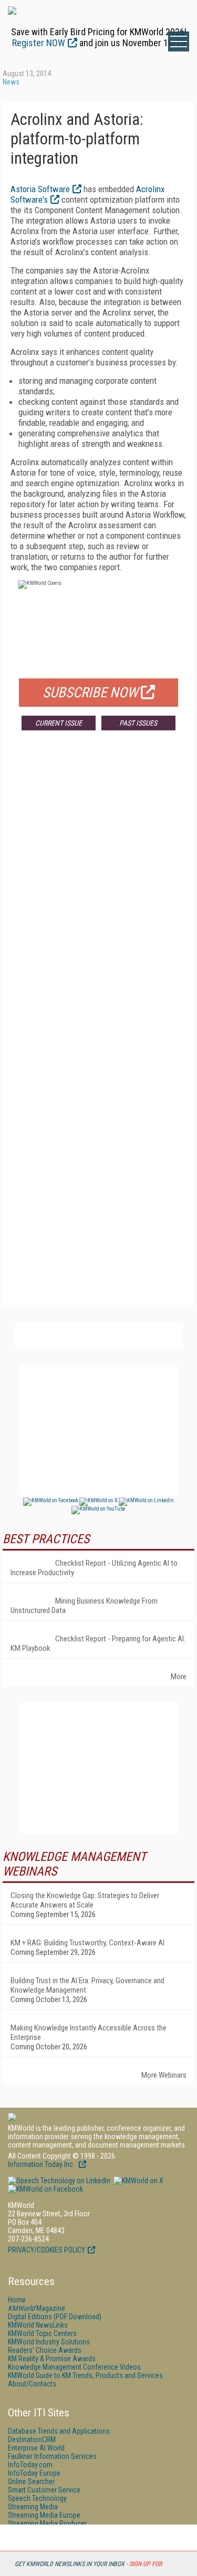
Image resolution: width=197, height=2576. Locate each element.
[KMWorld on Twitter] (138, 2181)
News (11, 82)
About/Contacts (32, 2384)
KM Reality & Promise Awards (52, 2359)
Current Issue (59, 723)
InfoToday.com (30, 2465)
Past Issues (138, 723)
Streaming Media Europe (44, 2515)
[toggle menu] (179, 41)
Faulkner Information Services (52, 2456)
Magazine (37, 2308)
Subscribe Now (90, 693)
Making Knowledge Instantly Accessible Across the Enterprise (89, 2033)
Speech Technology (37, 2498)
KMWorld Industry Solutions (49, 2342)
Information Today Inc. (42, 2164)
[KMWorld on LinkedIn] (59, 2181)
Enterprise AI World (36, 2448)
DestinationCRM (32, 2439)
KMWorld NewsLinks (38, 2325)
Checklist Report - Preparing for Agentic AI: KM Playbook (98, 1643)
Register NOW (39, 43)
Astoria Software (40, 189)
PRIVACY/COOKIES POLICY (46, 2250)
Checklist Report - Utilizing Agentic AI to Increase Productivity (94, 1568)
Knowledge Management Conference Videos (74, 2367)
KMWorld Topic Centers (42, 2333)
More (179, 1677)
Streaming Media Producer (47, 2523)
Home (17, 2300)
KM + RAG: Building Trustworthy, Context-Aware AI (87, 1943)
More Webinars (164, 2075)
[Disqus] (98, 894)
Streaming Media (33, 2507)
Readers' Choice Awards (45, 2350)
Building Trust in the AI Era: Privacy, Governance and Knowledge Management (87, 1985)
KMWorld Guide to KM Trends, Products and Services (85, 2375)
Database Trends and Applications (59, 2431)
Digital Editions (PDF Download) (55, 2317)
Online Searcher (31, 2481)
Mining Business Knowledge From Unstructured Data (84, 1606)
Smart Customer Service (44, 2490)
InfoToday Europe (34, 2473)
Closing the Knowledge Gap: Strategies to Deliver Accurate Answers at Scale (85, 1900)
